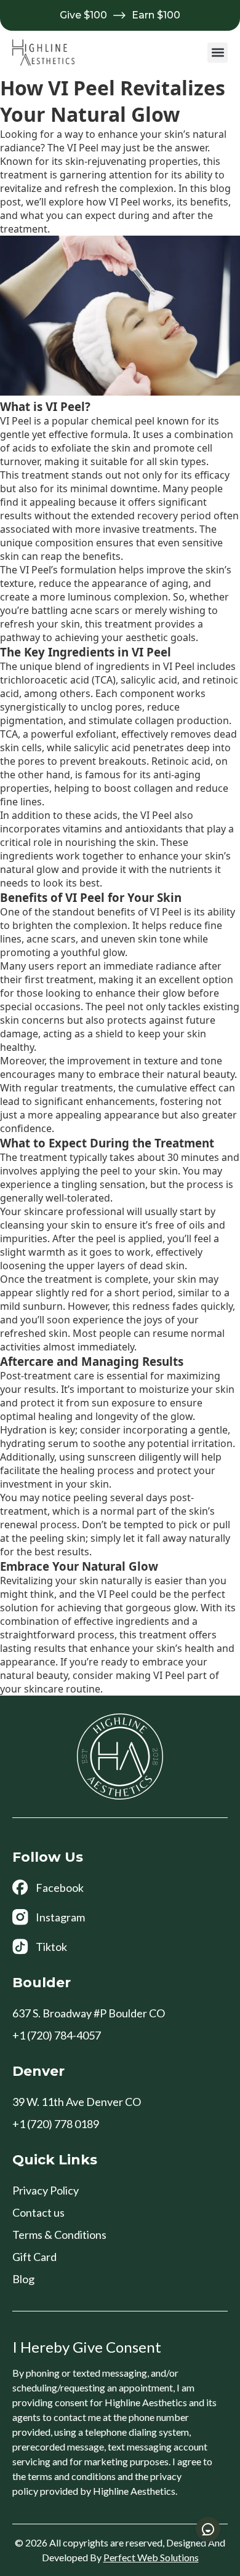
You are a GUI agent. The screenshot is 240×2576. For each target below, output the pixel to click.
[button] (218, 53)
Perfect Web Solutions (151, 2557)
